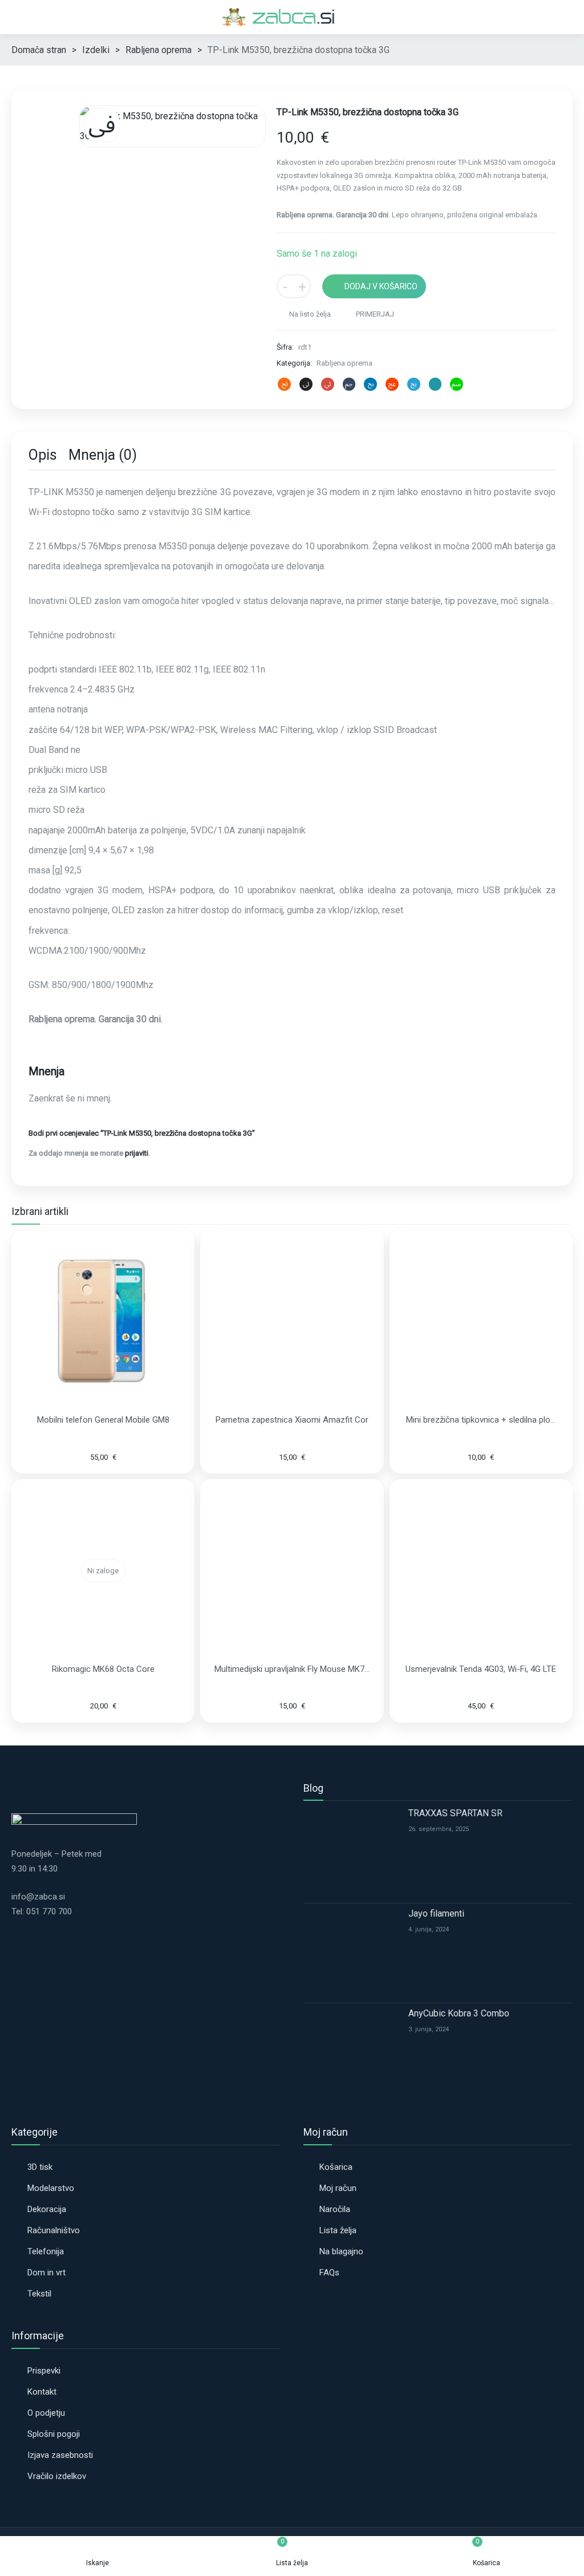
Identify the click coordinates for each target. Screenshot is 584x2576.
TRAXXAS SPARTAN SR (455, 1813)
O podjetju (46, 2413)
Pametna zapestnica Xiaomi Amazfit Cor (292, 1420)
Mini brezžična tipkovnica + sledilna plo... (481, 1420)
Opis (43, 455)
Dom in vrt (46, 2273)
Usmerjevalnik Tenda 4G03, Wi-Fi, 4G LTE (481, 1669)
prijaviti (137, 1153)
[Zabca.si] (292, 17)
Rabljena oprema (159, 50)
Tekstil (39, 2294)
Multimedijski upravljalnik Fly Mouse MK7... (292, 1669)
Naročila (335, 2209)
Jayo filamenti (436, 1913)
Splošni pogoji (54, 2434)
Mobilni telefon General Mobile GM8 (103, 1420)
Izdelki (96, 50)
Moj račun (338, 2188)
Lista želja (338, 2230)
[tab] (43, 457)
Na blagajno (341, 2251)
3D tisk (40, 2167)
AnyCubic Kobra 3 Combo (459, 2013)
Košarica (336, 2167)
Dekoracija (47, 2209)
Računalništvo (54, 2230)
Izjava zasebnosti (60, 2455)
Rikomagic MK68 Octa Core (103, 1669)
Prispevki (44, 2371)
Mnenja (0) (103, 455)
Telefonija (46, 2251)
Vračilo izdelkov (57, 2476)
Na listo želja (309, 314)
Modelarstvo (51, 2188)
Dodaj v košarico (381, 286)
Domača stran (39, 50)
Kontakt (42, 2392)
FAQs (329, 2273)
